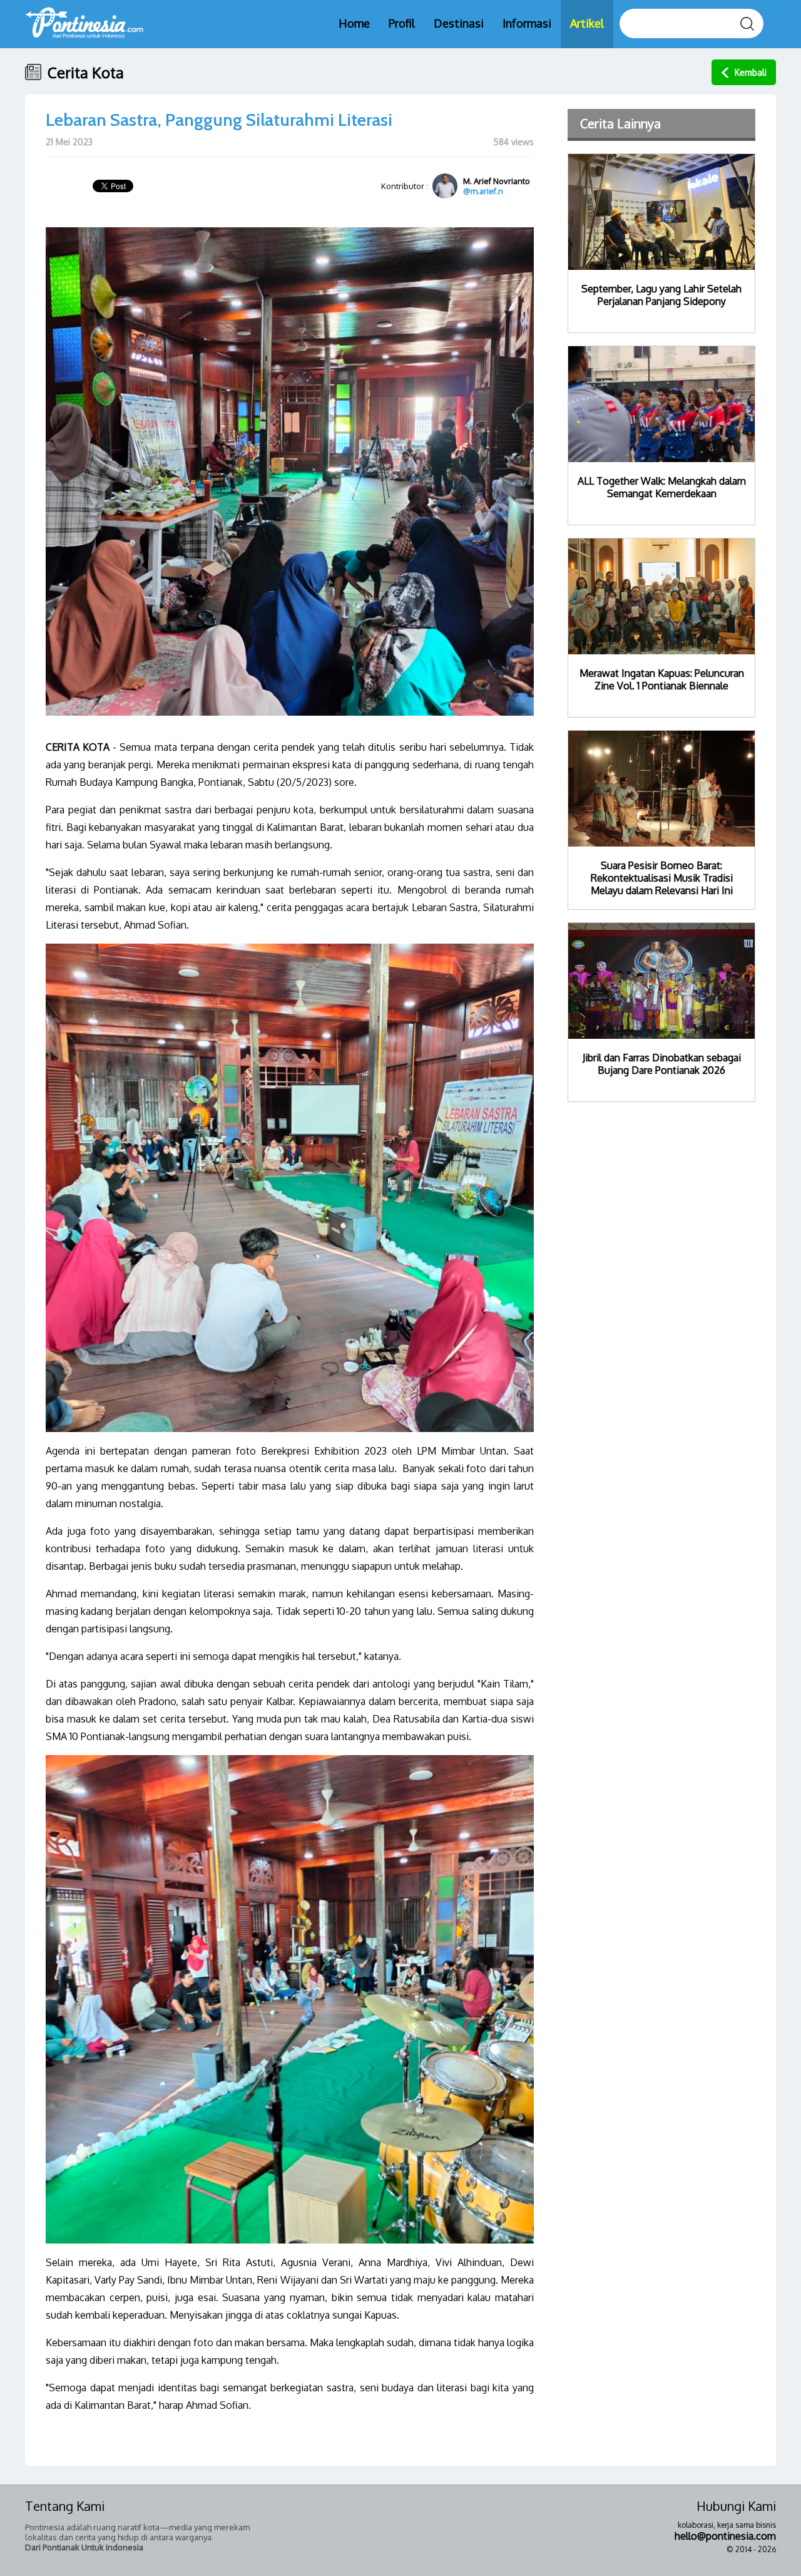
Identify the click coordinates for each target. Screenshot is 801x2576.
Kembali (751, 72)
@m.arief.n (483, 191)
